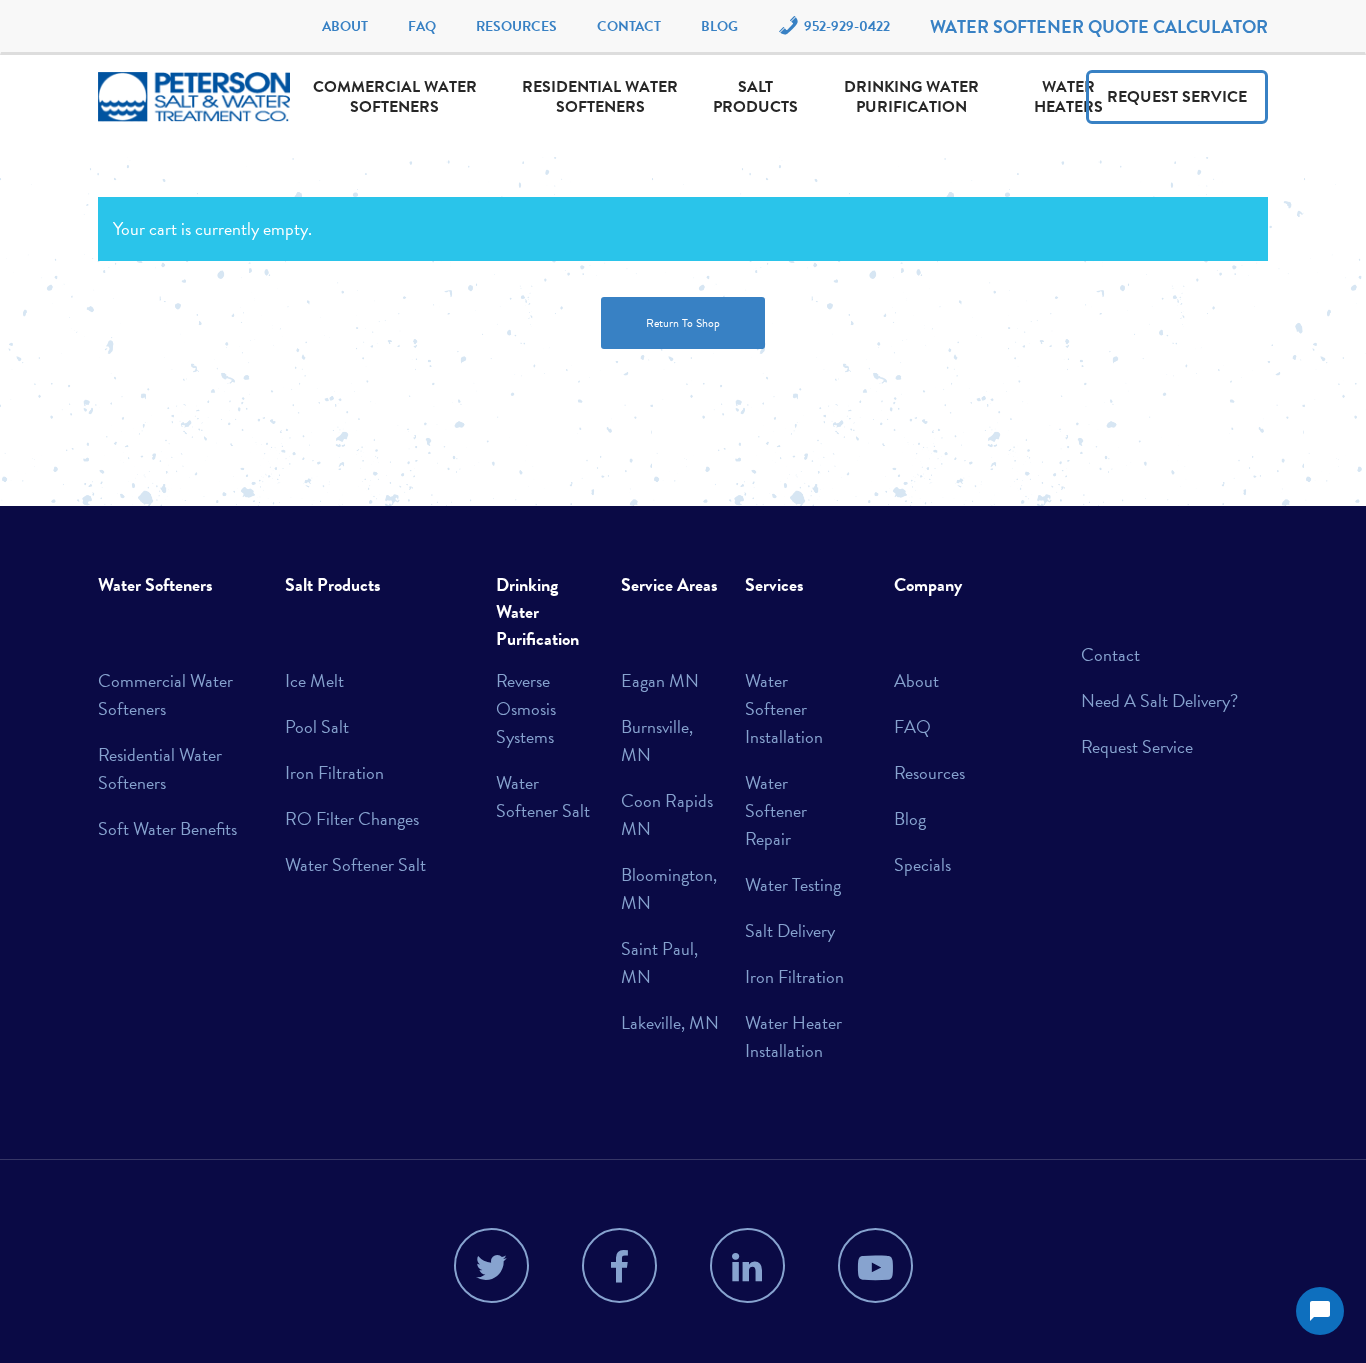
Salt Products (755, 97)
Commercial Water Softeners (395, 97)
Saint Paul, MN (659, 962)
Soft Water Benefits (167, 828)
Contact (629, 26)
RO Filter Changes (352, 818)
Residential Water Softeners (600, 97)
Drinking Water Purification (911, 97)
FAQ (422, 26)
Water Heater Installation (793, 1036)
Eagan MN (660, 680)
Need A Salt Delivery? (1159, 700)
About (345, 26)
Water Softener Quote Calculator (1099, 26)
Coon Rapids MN (667, 814)
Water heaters (1068, 97)
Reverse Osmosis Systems (526, 708)
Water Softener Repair (776, 810)
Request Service (1177, 97)
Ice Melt (314, 680)
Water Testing (793, 884)
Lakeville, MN (670, 1022)
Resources (516, 26)
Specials (922, 864)
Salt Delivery (790, 930)
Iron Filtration (334, 772)
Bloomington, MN (669, 888)
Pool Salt (317, 726)
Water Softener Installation (784, 708)
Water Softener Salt (355, 864)
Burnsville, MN (657, 740)
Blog (719, 26)
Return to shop (683, 323)
